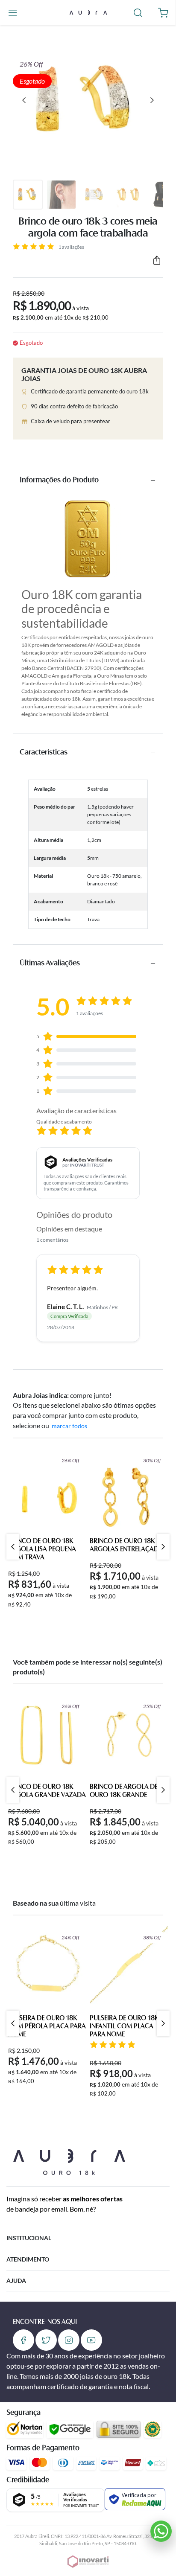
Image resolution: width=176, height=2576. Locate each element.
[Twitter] (46, 2340)
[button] (13, 13)
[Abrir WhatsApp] (161, 2531)
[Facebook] (23, 2340)
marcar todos (69, 1426)
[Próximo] (152, 100)
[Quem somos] (69, 2161)
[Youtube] (91, 2340)
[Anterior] (24, 100)
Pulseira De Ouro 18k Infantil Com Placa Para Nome (124, 2026)
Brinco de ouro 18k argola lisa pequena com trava (42, 1549)
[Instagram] (69, 2340)
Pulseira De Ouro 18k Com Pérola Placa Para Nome (47, 2026)
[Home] (88, 12)
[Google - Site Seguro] (70, 2429)
